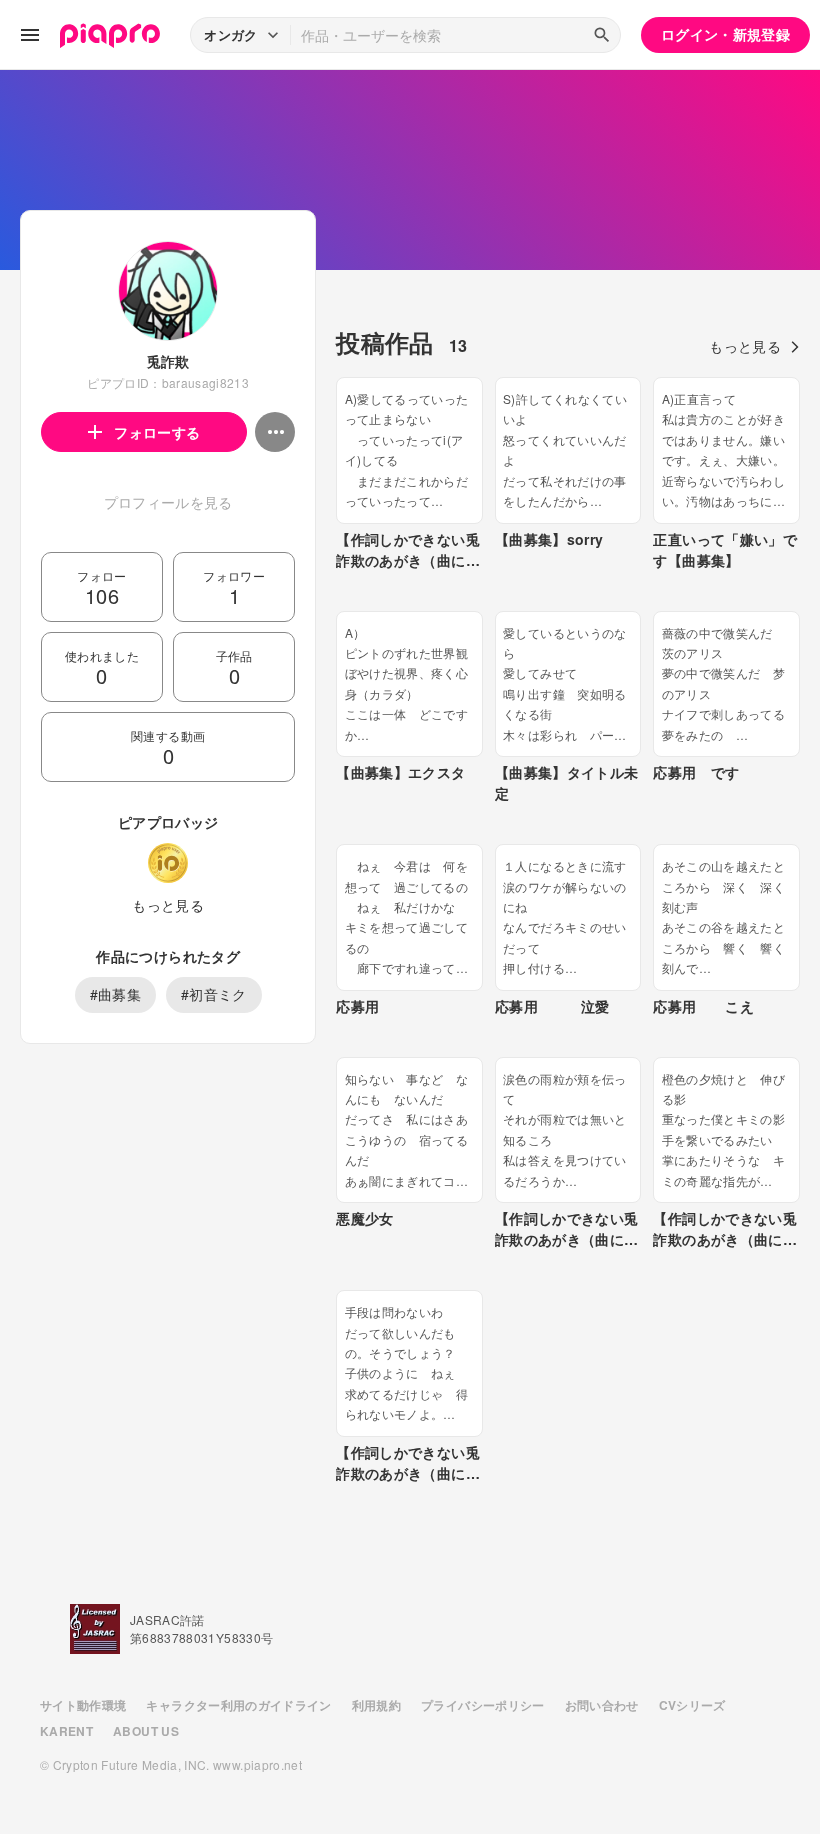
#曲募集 (115, 994)
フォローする (157, 432)
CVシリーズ (692, 1705)
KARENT (66, 1731)
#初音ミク (214, 994)
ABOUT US (146, 1731)
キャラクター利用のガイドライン (238, 1705)
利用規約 (376, 1705)
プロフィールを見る (168, 502)
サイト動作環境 (83, 1705)
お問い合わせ (602, 1705)
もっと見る (168, 905)
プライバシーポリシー (483, 1705)
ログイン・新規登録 (725, 34)
